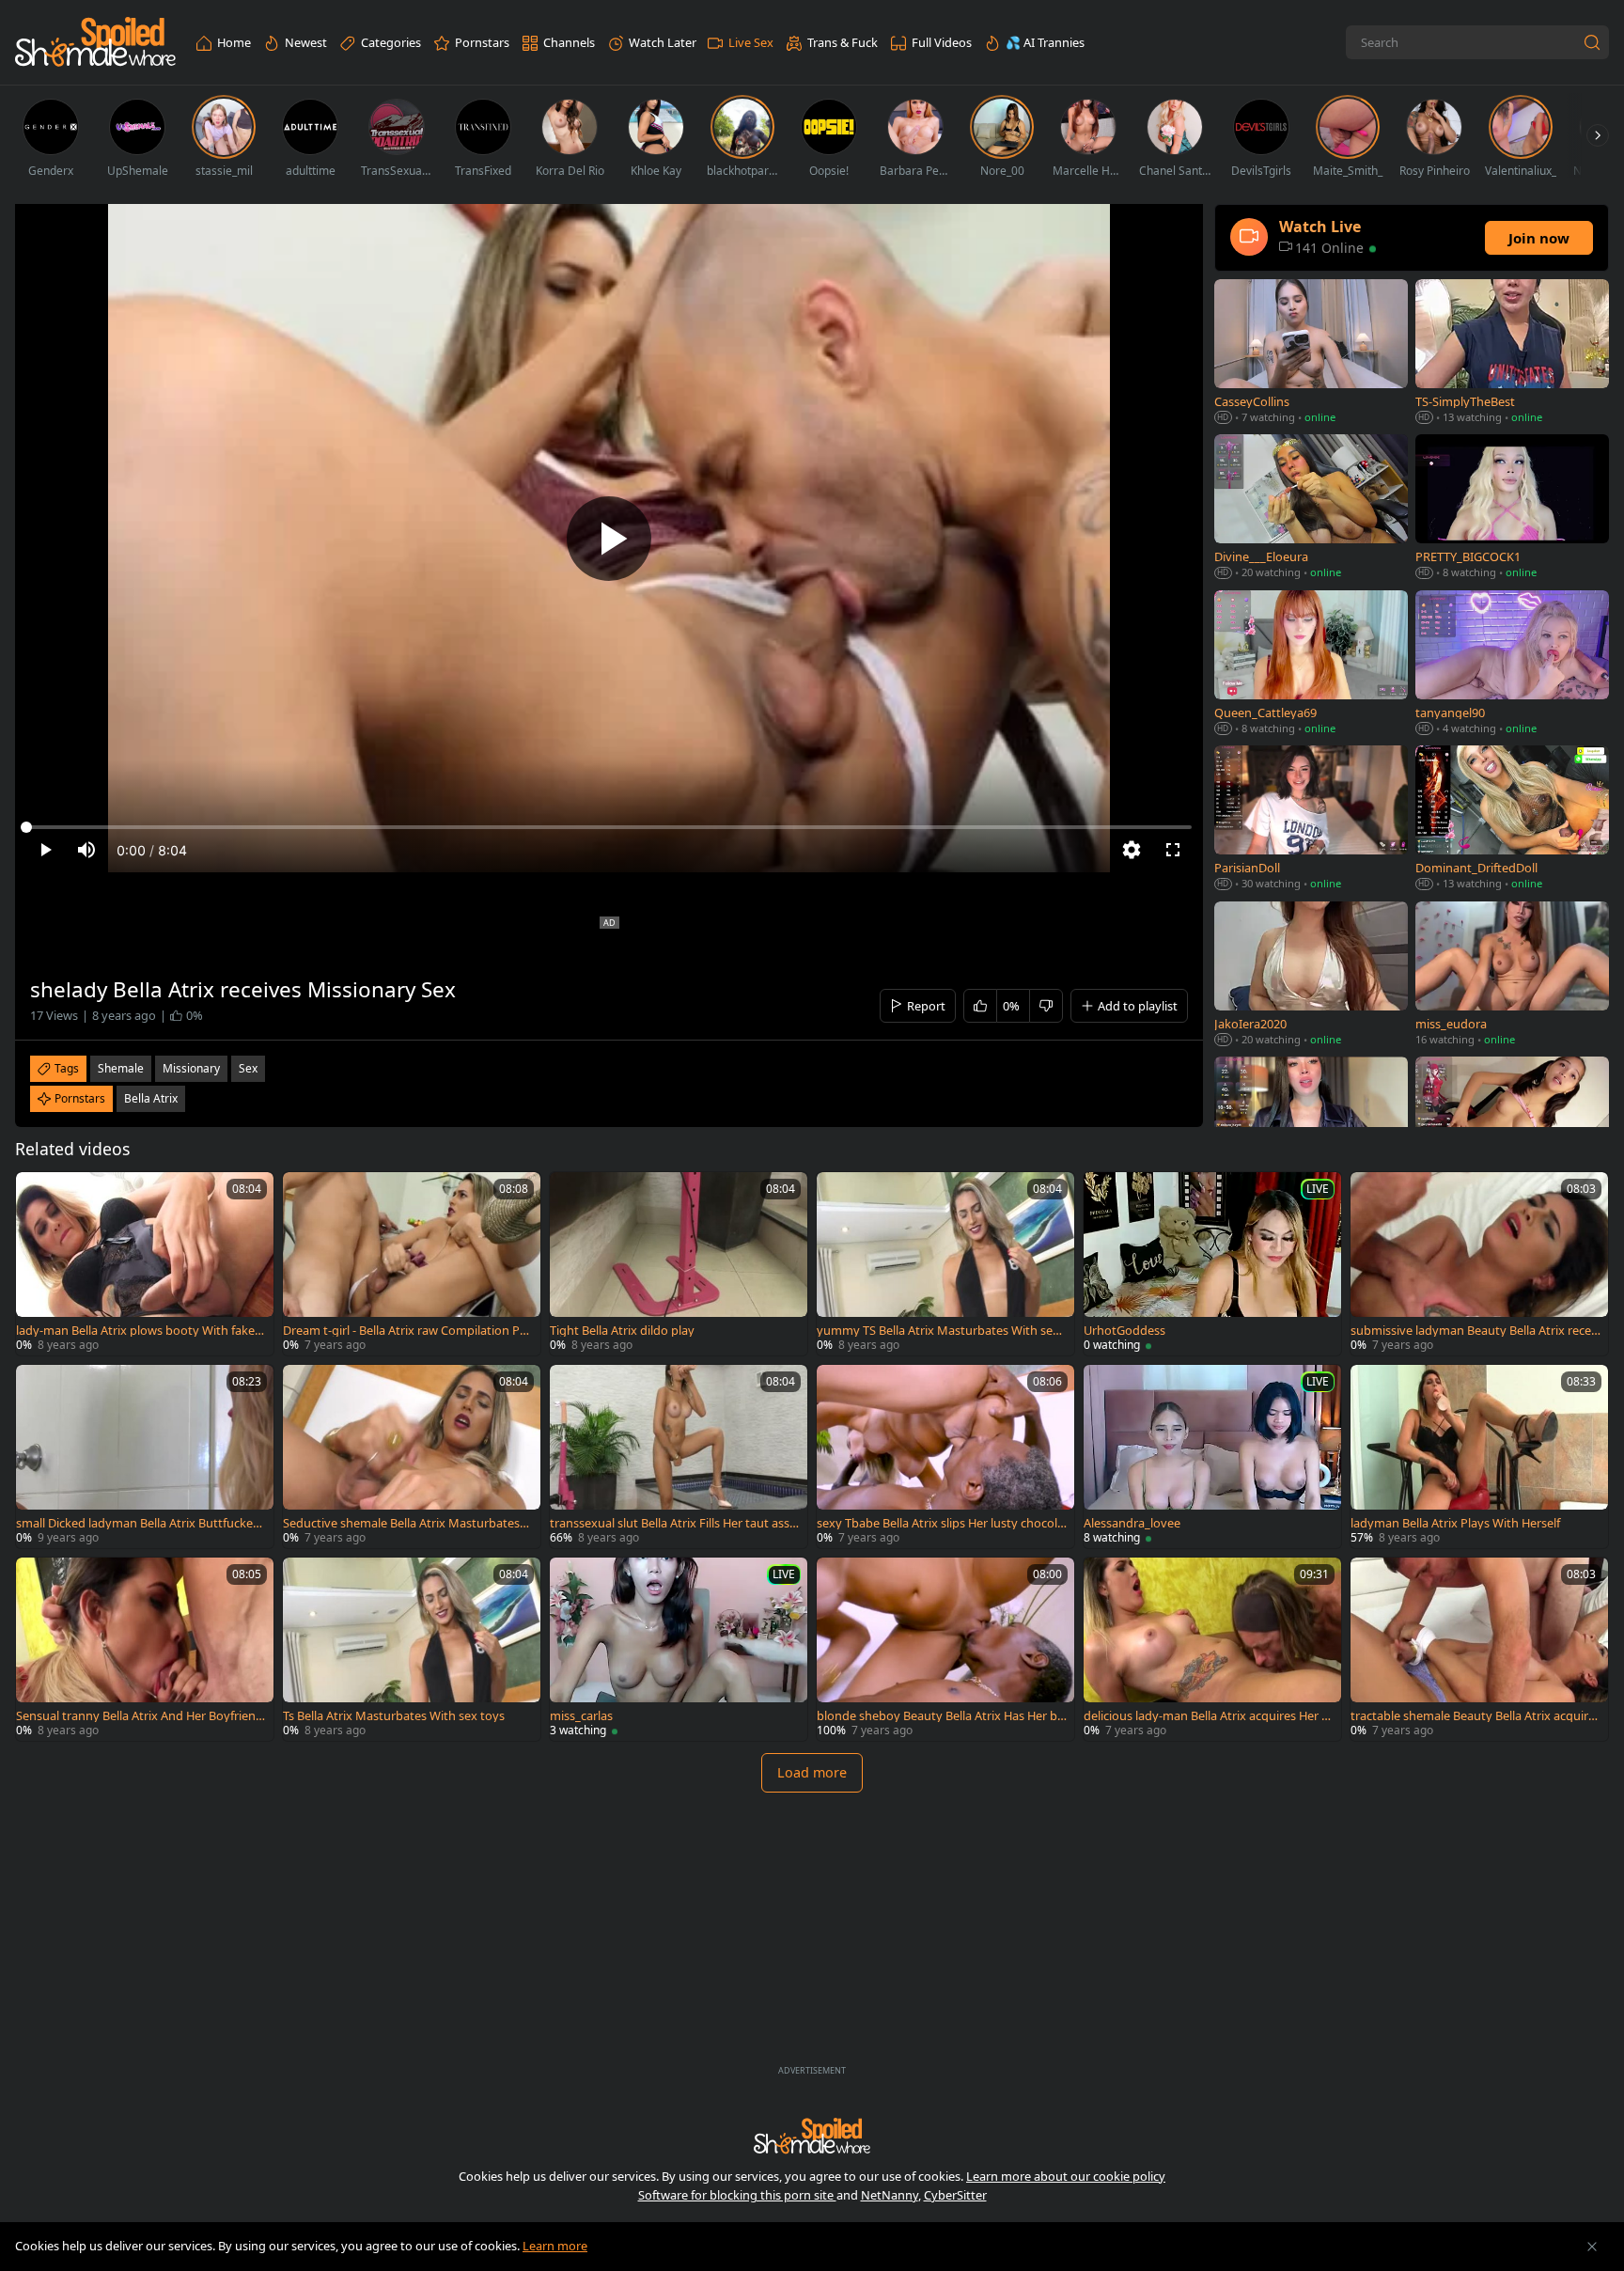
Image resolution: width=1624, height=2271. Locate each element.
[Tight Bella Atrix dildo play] (679, 1264)
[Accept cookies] (1592, 2247)
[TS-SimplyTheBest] (1512, 353)
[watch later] (39, 1195)
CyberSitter (955, 2195)
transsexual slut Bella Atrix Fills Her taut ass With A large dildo (670, 1523)
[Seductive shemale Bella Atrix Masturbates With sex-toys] (412, 1457)
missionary (191, 1068)
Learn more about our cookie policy (1066, 2176)
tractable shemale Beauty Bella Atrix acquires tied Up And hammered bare (1476, 1716)
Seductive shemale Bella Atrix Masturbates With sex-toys (401, 1523)
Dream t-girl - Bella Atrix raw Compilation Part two (407, 1331)
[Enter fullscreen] (1173, 850)
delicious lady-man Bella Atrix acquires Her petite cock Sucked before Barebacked (1206, 1716)
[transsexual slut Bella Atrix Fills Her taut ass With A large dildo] (679, 1457)
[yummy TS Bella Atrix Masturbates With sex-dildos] (945, 1264)
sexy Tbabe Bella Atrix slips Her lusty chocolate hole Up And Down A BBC (940, 1523)
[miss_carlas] (679, 1649)
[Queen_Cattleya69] (1311, 664)
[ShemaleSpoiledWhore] (95, 43)
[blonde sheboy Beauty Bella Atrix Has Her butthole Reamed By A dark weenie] (945, 1649)
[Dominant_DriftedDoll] (1512, 819)
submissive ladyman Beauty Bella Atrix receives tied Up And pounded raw (1476, 1331)
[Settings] (1132, 850)
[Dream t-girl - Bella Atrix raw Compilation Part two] (412, 1264)
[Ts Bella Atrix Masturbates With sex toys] (412, 1649)
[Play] (609, 539)
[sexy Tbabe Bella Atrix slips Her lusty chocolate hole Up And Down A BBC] (945, 1457)
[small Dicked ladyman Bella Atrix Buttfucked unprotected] (145, 1457)
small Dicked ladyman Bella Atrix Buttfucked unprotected (138, 1523)
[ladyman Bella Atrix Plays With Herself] (1479, 1457)
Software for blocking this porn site (737, 2195)
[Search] (1592, 42)
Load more (812, 1772)
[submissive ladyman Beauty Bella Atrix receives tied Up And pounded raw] (1479, 1264)
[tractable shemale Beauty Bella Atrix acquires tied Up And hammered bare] (1479, 1649)
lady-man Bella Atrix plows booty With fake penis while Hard (141, 1331)
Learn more (555, 2246)
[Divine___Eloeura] (1311, 508)
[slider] (609, 827)
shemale (121, 1068)
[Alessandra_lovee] (1212, 1457)
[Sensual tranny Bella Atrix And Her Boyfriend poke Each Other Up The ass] (145, 1649)
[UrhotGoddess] (1212, 1264)
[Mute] (86, 850)
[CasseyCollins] (1311, 353)
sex (248, 1068)
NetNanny (890, 2195)
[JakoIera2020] (1311, 975)
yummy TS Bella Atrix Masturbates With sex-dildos (940, 1331)
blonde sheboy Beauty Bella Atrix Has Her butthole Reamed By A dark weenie (941, 1716)
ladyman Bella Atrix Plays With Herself (1455, 1523)
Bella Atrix (151, 1098)
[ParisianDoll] (1311, 819)
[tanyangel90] (1512, 664)
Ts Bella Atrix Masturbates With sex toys (394, 1716)
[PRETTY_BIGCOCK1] (1512, 508)
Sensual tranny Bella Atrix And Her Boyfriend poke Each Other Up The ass (140, 1716)
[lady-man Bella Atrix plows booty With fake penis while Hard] (145, 1264)
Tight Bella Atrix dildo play (622, 1331)
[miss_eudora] (1512, 975)
